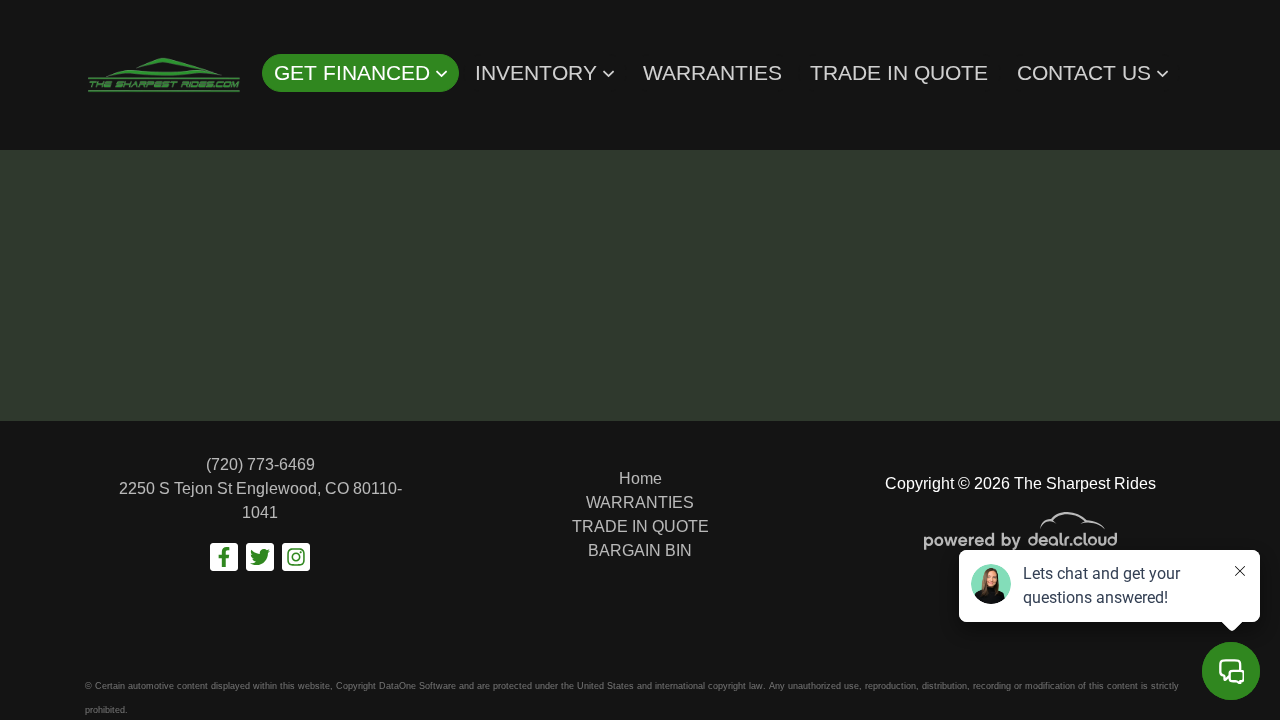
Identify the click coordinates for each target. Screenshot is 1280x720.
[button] (360, 73)
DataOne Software (417, 686)
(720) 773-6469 (260, 464)
